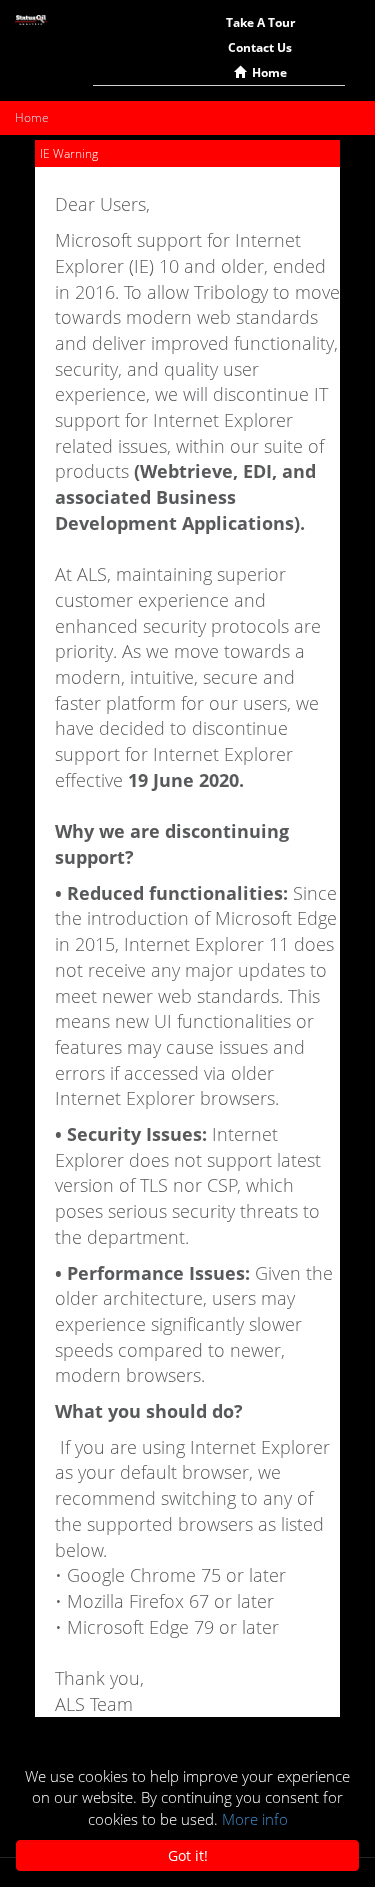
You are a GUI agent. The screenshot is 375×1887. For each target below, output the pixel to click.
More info (255, 1819)
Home (266, 72)
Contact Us (260, 47)
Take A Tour (260, 22)
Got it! (188, 1856)
